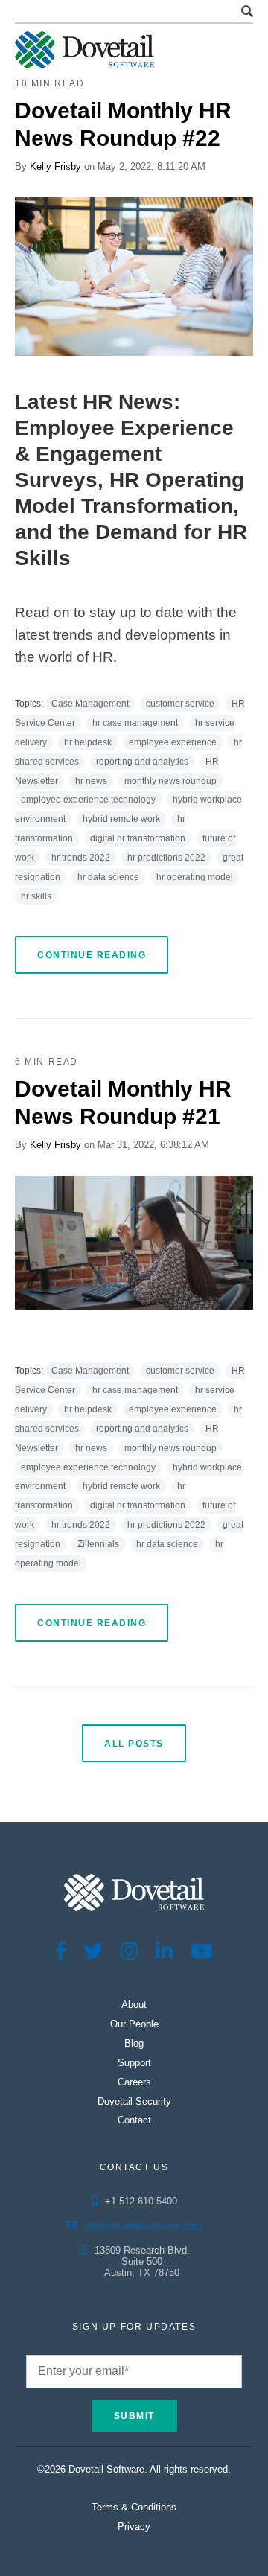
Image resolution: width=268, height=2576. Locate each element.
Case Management (90, 704)
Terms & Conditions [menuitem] (134, 2507)
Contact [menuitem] (134, 2120)
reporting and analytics (142, 762)
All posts (134, 1744)
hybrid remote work (121, 819)
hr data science (108, 877)
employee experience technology (88, 800)
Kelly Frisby (55, 166)
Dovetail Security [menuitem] (134, 2101)
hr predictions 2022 (166, 858)
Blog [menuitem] (134, 2043)
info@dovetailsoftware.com (143, 2226)
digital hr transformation (138, 838)
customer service (180, 704)
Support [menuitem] (134, 2063)
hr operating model (195, 877)
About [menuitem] (134, 2005)
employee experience (173, 742)
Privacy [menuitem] (134, 2526)
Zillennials (98, 1544)
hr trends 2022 (81, 858)
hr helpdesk (88, 742)
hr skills (36, 896)
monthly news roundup (170, 781)
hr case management (135, 723)
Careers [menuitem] (134, 2082)
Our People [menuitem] (134, 2024)
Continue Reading (92, 955)
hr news (91, 781)
